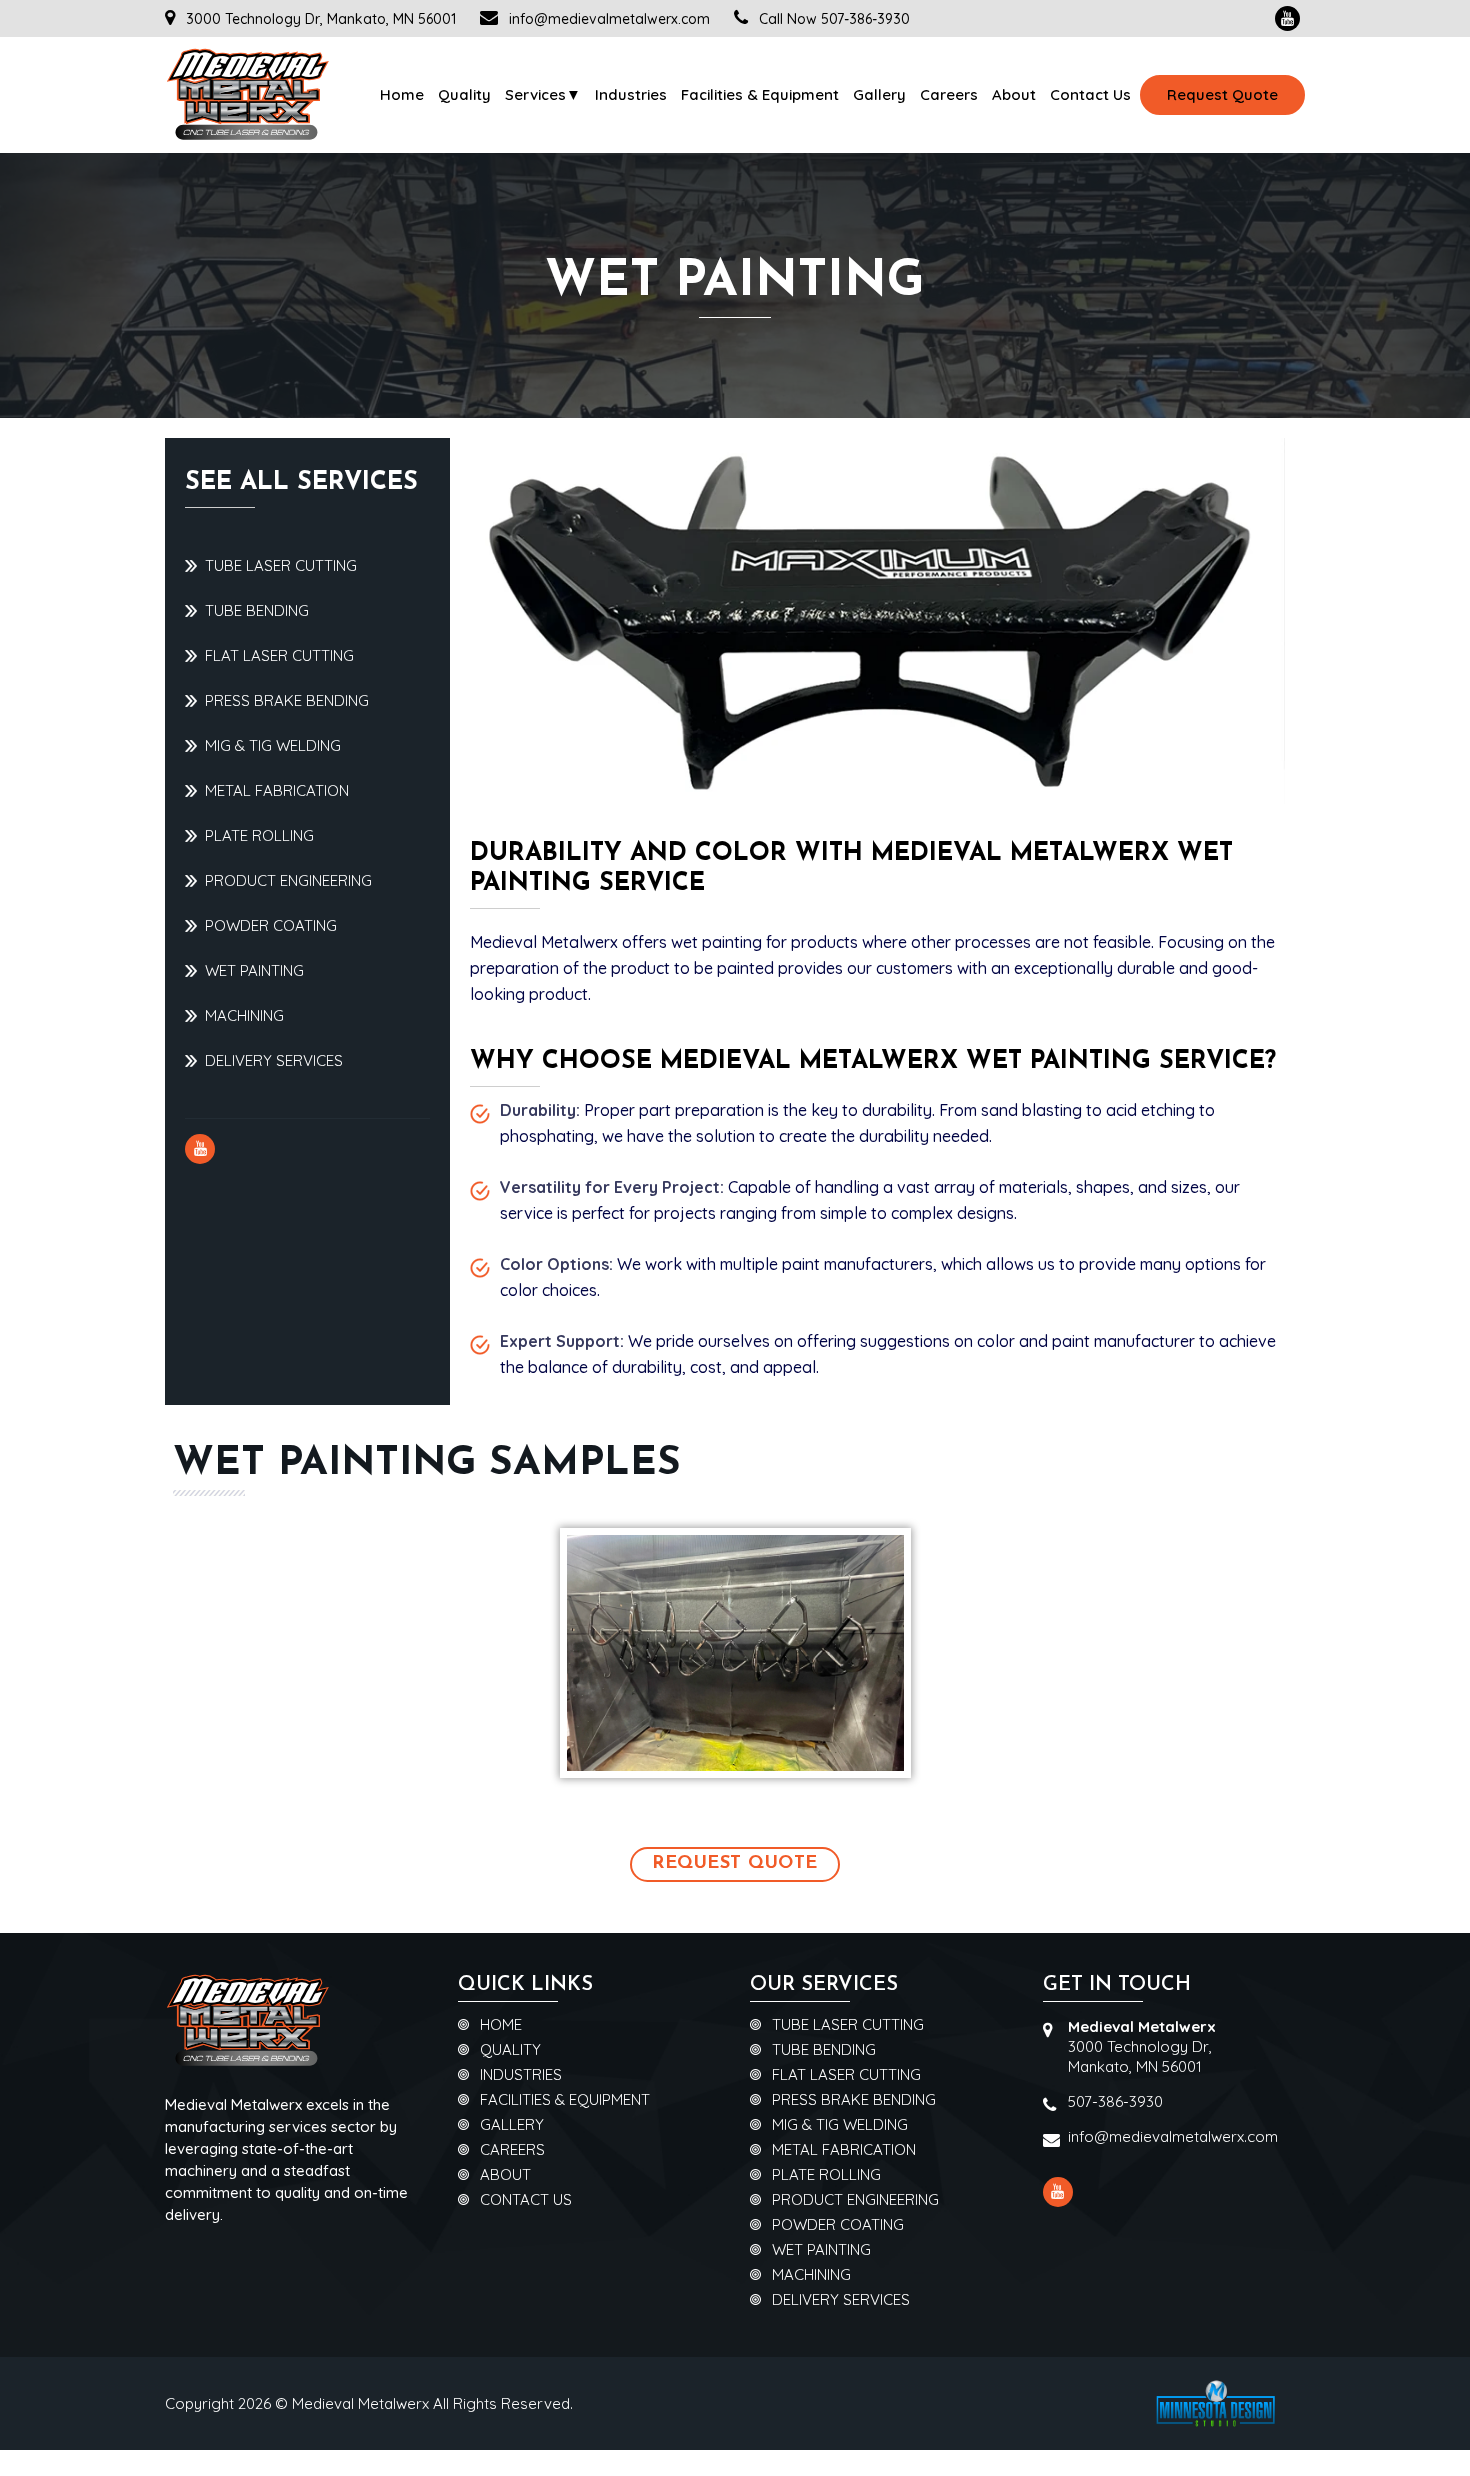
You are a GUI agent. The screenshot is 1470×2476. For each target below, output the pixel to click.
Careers (949, 94)
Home (402, 94)
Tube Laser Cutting (281, 565)
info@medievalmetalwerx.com (609, 19)
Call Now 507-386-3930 (832, 19)
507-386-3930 (1115, 2101)
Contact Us (1090, 94)
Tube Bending (257, 610)
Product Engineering (288, 880)
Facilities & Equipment (760, 94)
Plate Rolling (259, 835)
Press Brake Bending (287, 700)
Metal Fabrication (277, 790)
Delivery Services (274, 1060)
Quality (464, 94)
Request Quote (1222, 94)
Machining (244, 1015)
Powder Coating (271, 925)
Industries (631, 94)
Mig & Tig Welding (273, 745)
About (1014, 94)
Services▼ (543, 94)
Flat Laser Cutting (279, 655)
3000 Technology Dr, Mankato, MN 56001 (319, 19)
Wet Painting (254, 970)
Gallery (879, 94)
